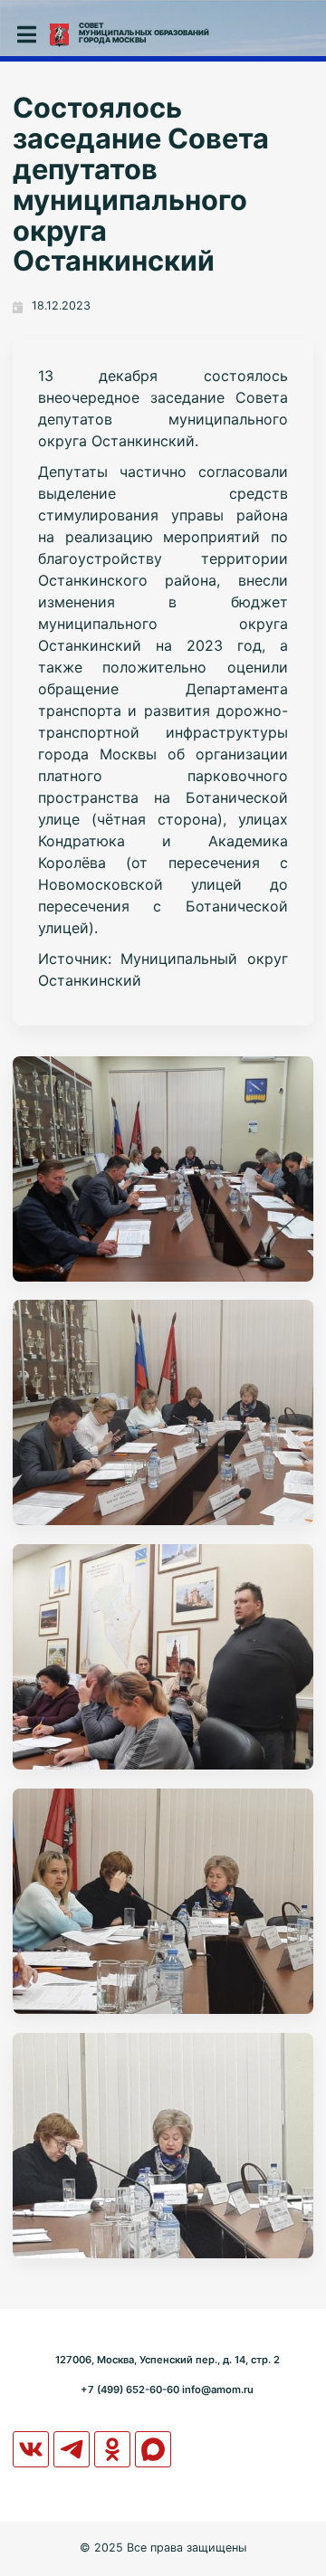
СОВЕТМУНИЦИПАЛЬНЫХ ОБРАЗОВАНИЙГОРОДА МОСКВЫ (144, 33)
